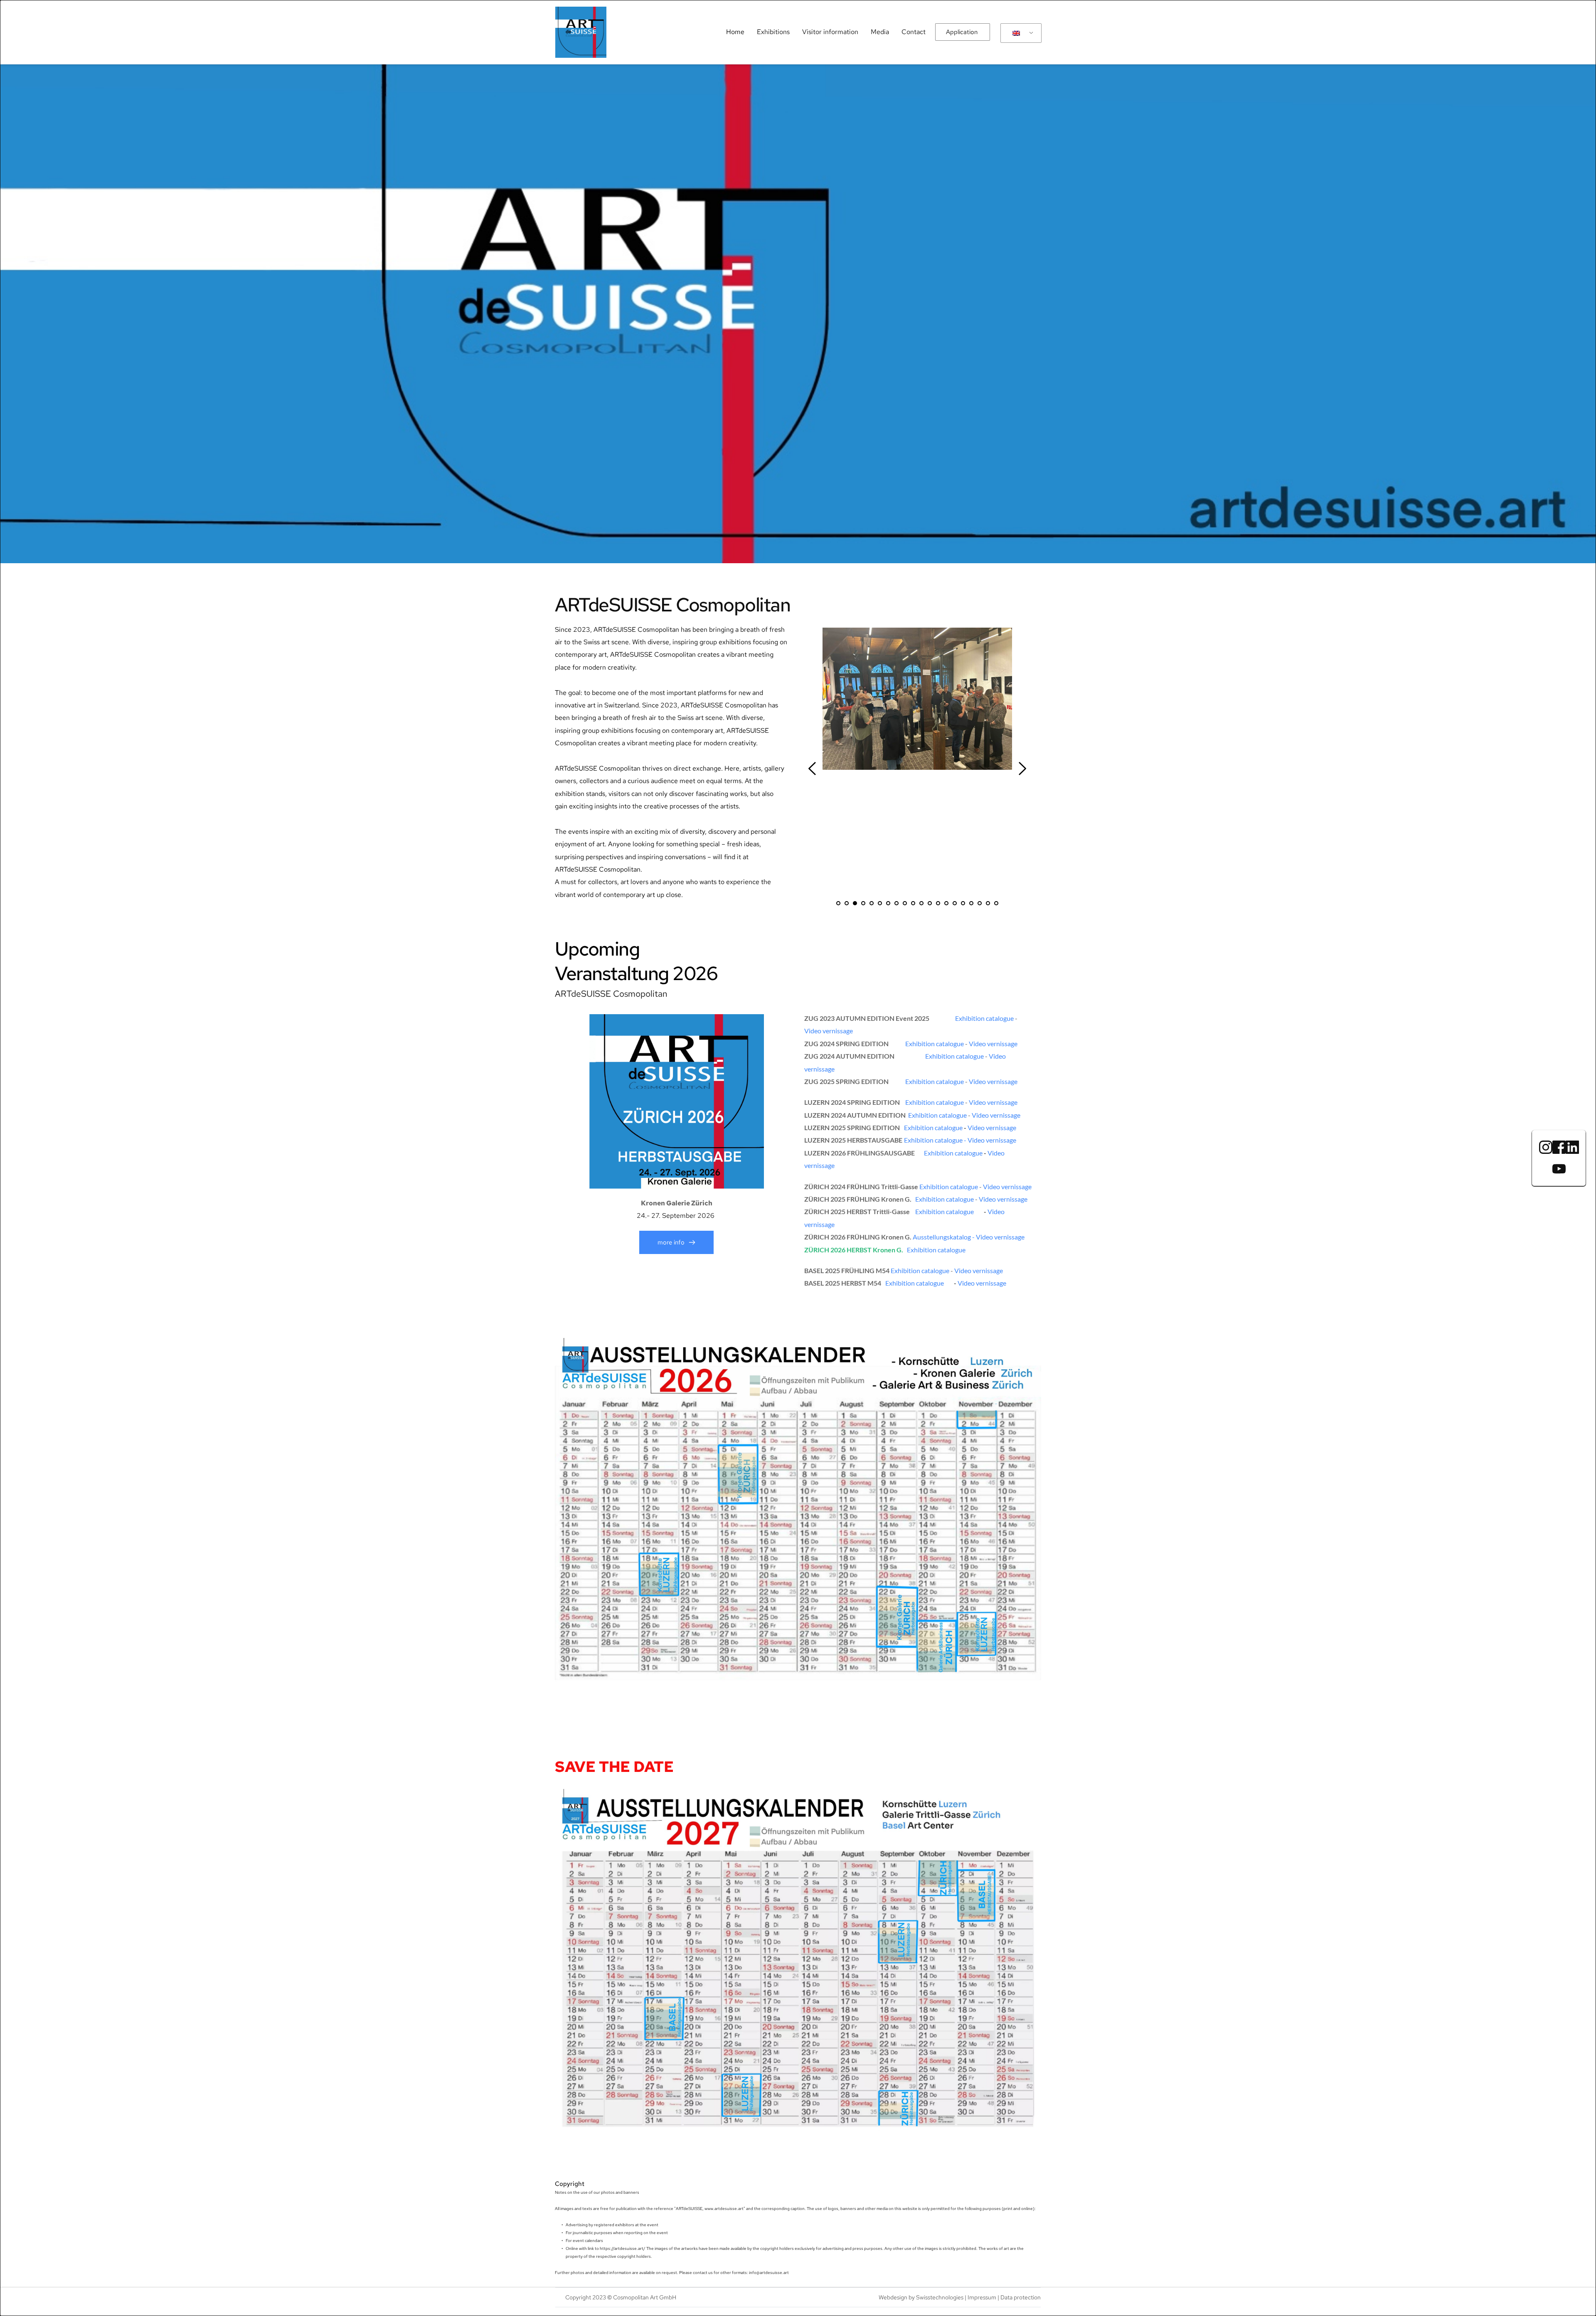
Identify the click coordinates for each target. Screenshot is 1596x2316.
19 (988, 903)
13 (938, 903)
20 (996, 903)
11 (921, 903)
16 (963, 903)
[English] (1020, 33)
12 (930, 903)
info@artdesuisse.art (768, 2273)
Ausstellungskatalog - (944, 1237)
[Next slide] (1022, 769)
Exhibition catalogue (984, 1018)
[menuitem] (735, 32)
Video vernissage (829, 1031)
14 (946, 903)
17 (971, 903)
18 (980, 903)
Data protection (1021, 2297)
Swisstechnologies (940, 2297)
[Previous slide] (813, 769)
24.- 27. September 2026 (676, 1216)
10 (913, 903)
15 (955, 903)
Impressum (982, 2297)
